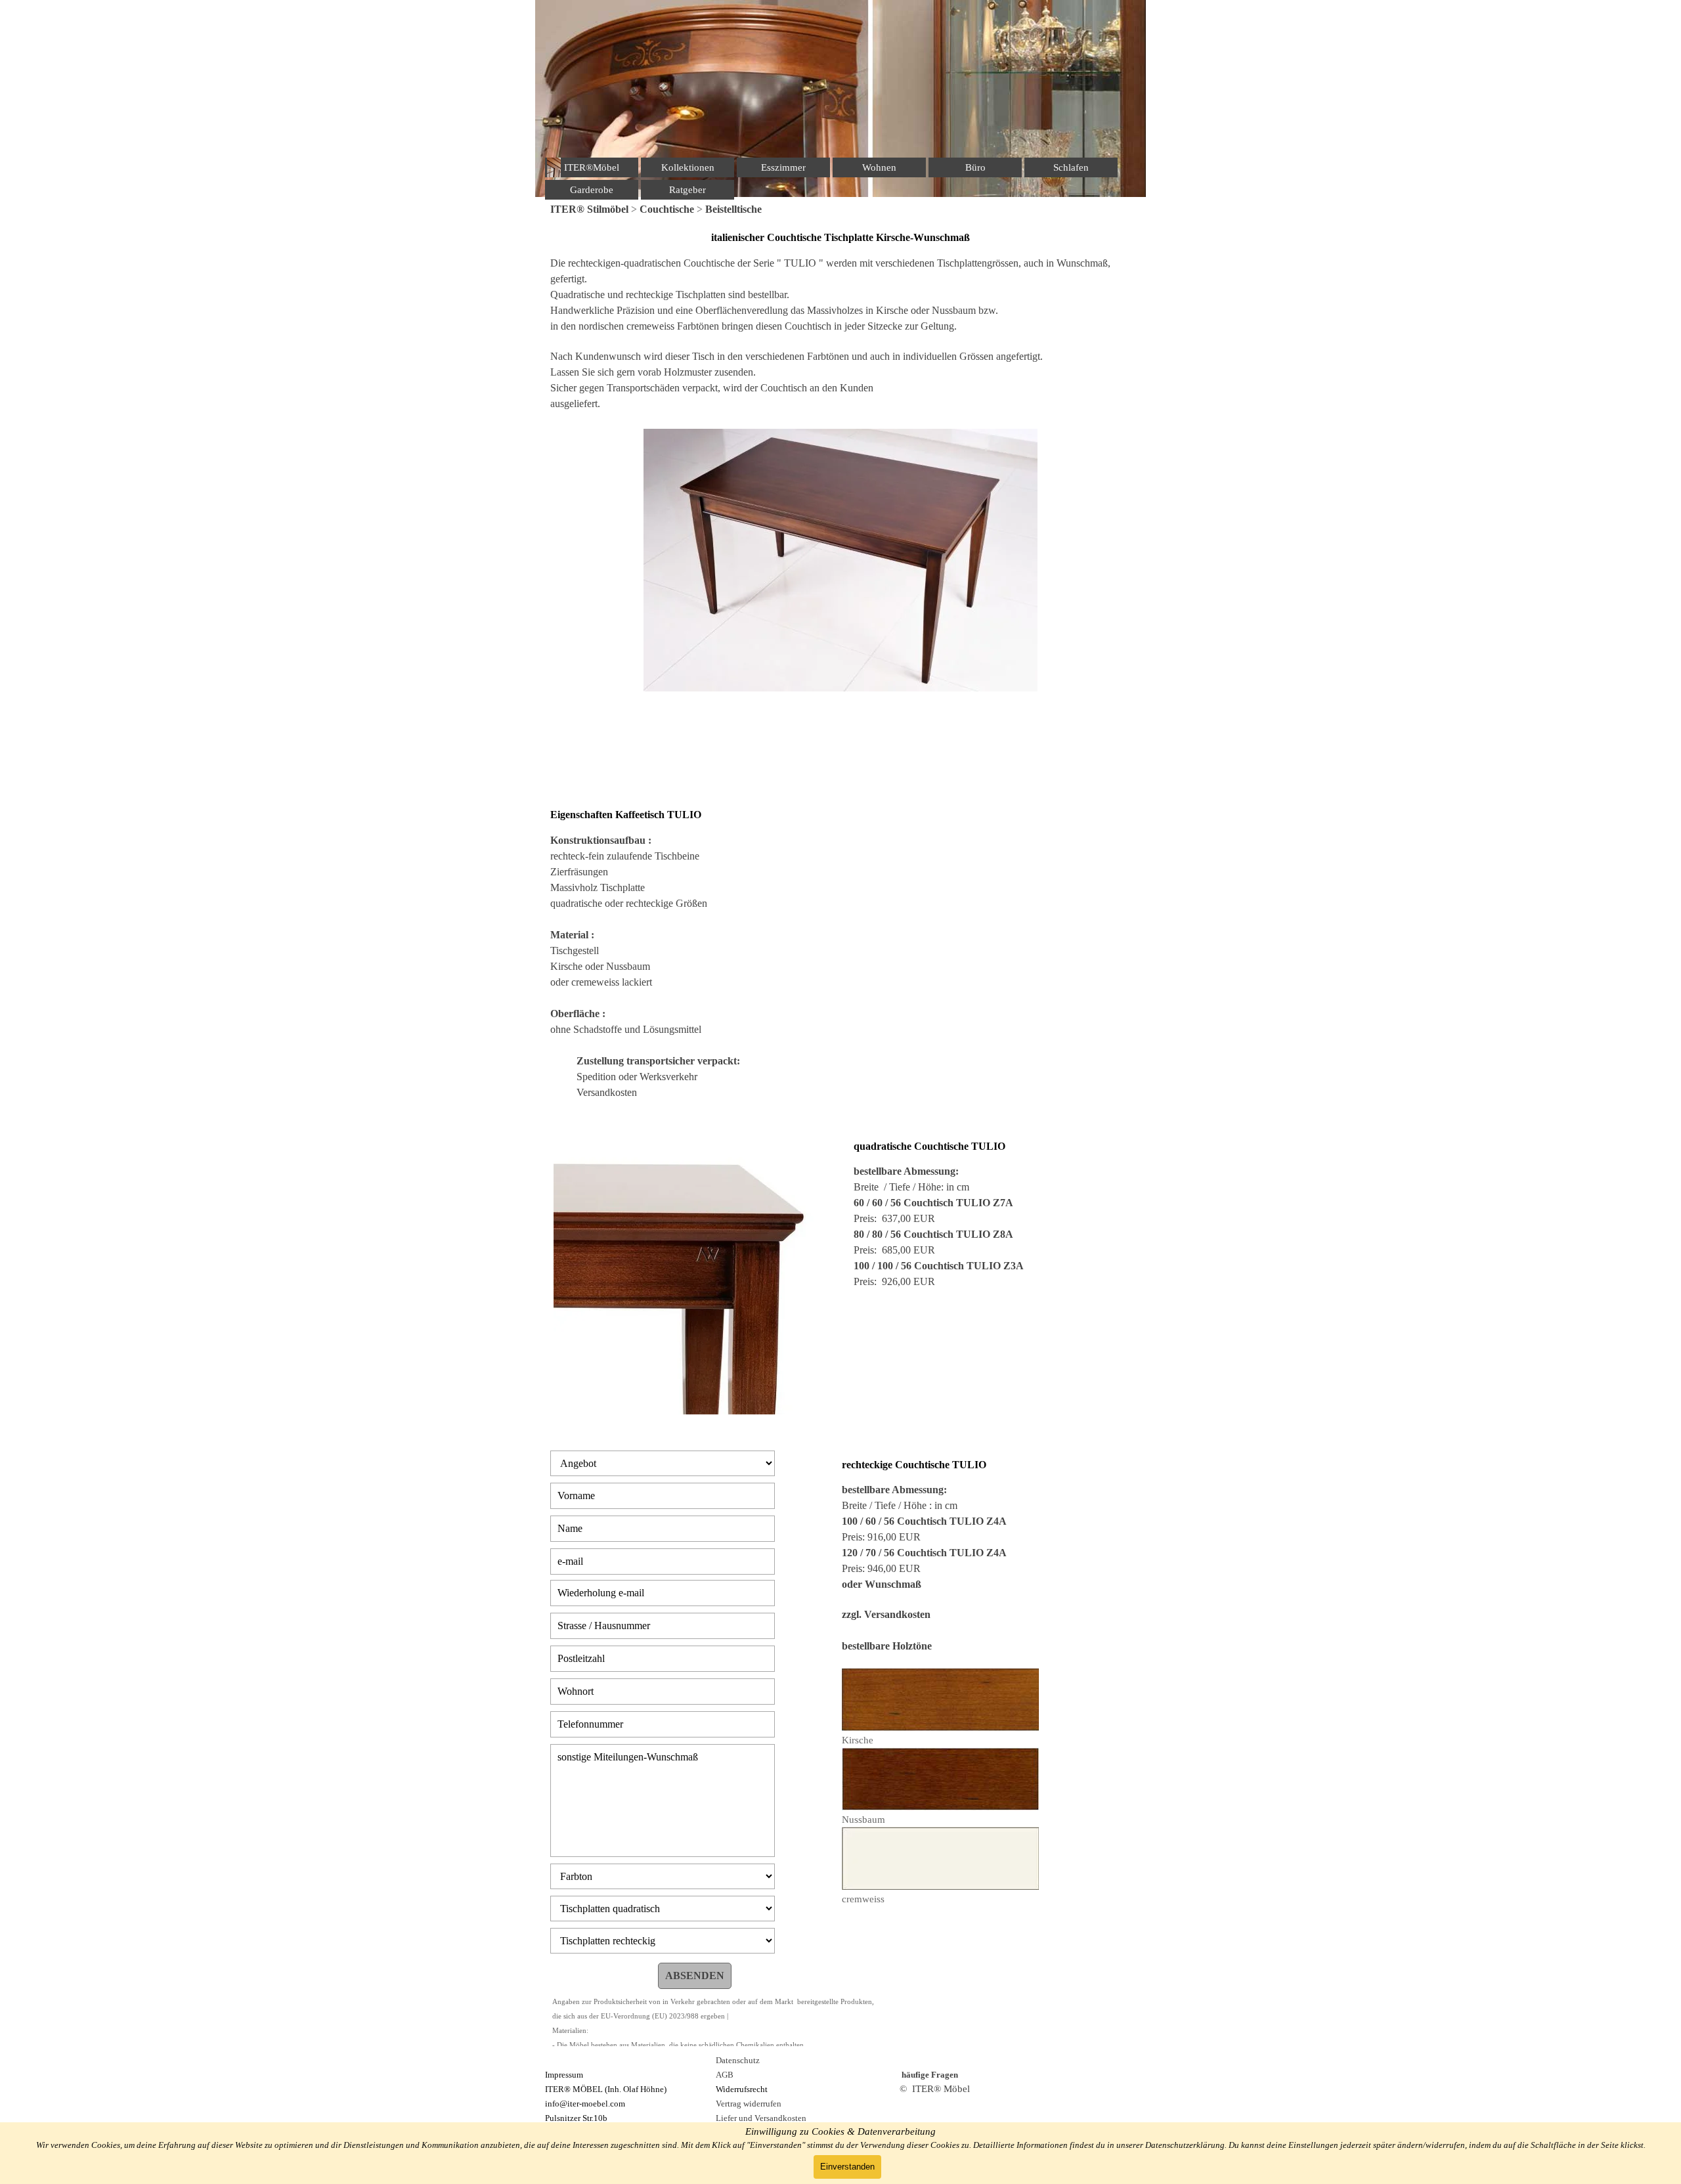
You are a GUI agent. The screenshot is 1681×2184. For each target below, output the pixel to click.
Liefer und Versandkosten (761, 2118)
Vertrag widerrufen (749, 2104)
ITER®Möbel (592, 167)
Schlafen (1071, 167)
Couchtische (667, 209)
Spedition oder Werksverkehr (637, 1077)
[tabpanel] (840, 209)
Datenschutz (738, 2060)
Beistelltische (733, 209)
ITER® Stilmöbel (589, 209)
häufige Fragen (930, 2075)
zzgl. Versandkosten (886, 1614)
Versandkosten (607, 1092)
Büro (975, 167)
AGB (725, 2075)
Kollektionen (688, 167)
